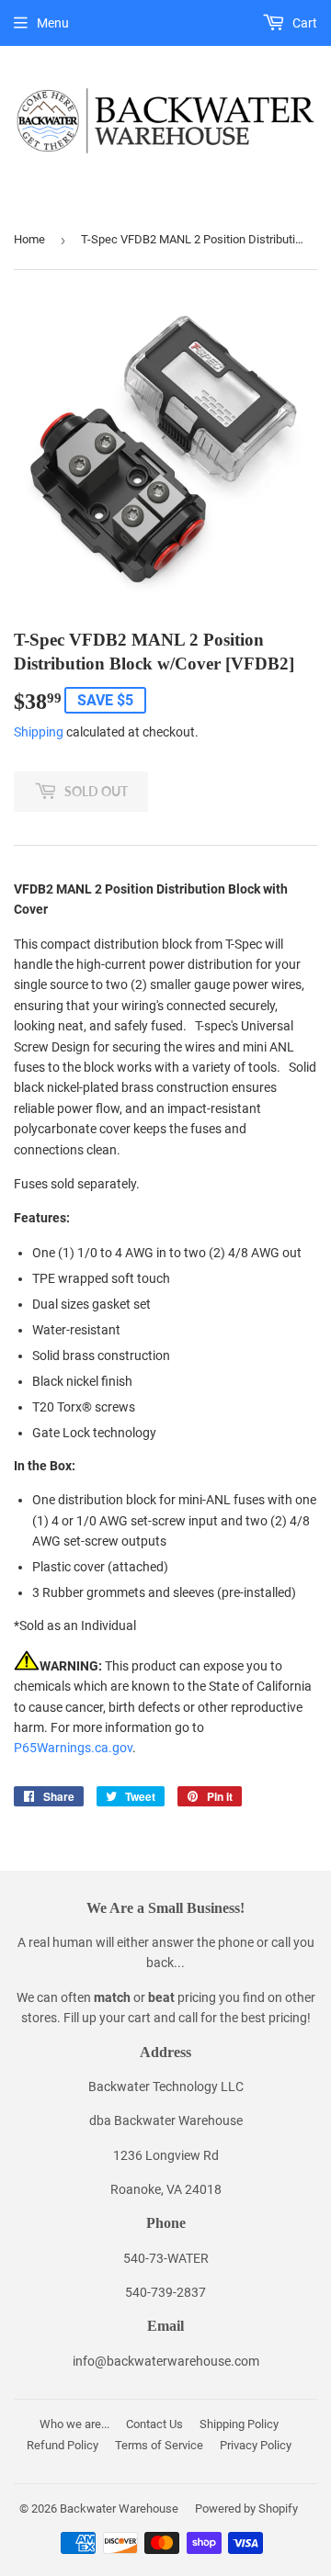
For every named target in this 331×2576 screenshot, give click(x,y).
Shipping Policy (239, 2424)
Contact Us (154, 2424)
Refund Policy (63, 2445)
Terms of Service (159, 2445)
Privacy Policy (256, 2445)
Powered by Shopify (246, 2509)
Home (29, 239)
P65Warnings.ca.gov (73, 1748)
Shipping (39, 732)
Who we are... (74, 2424)
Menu (53, 23)
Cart (303, 23)
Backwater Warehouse (119, 2509)
